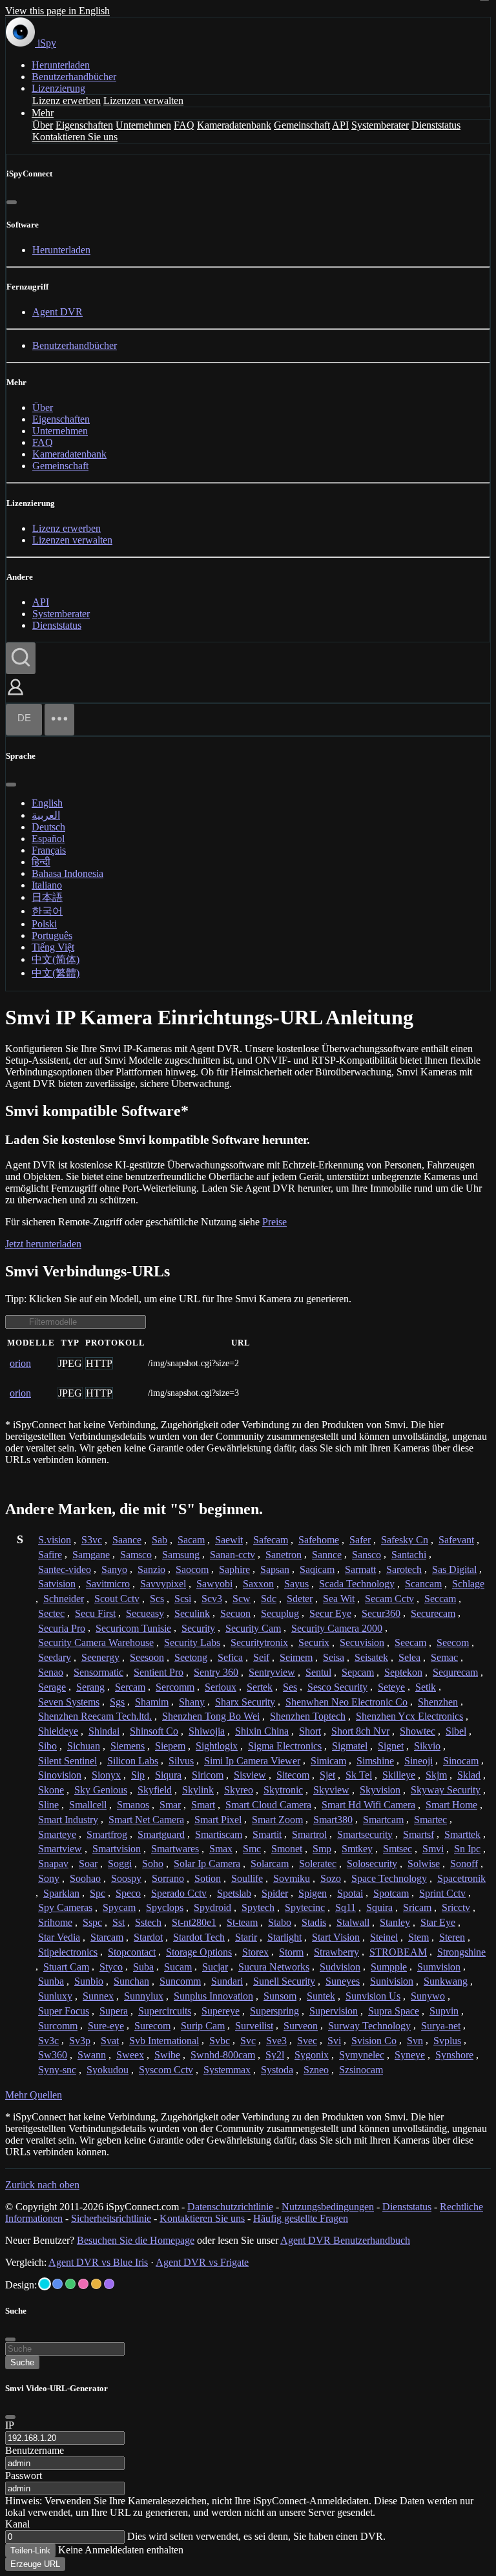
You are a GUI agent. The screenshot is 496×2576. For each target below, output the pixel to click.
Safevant (456, 1540)
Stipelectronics (68, 1952)
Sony (49, 1878)
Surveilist (254, 2026)
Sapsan (275, 1569)
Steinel (384, 1937)
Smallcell (88, 1805)
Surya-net (441, 2026)
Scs (157, 1599)
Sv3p (80, 2041)
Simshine (375, 1761)
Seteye (391, 1687)
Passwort (24, 2476)
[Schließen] (12, 202)
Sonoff (464, 1863)
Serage (52, 1687)
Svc (248, 2041)
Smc (252, 1849)
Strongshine (461, 1952)
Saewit (229, 1540)
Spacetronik (461, 1878)
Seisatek (371, 1657)
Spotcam (391, 1893)
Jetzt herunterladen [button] (43, 1244)
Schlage (468, 1584)
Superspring (274, 2011)
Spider (275, 1893)
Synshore (454, 2055)
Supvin (444, 2011)
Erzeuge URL (35, 2564)
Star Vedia (59, 1937)
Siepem (170, 1746)
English (47, 803)
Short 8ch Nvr (360, 1731)
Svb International (164, 2041)
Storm (291, 1952)
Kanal (17, 2524)
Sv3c (48, 2041)
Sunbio (89, 1981)
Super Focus (64, 2011)
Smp (322, 1849)
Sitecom (293, 1775)
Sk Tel (359, 1775)
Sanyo (114, 1569)
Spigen (313, 1893)
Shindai (104, 1731)
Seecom (453, 1642)
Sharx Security (245, 1702)
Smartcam (383, 1820)
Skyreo (239, 1790)
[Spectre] (45, 2284)
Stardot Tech (199, 1937)
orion (20, 1363)
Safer (360, 1540)
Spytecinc (305, 1907)
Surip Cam (203, 2026)
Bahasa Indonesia (67, 873)
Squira (379, 1907)
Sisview (250, 1775)
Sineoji (418, 1761)
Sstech (148, 1922)
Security (198, 1628)
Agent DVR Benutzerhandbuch (345, 2240)
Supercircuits (165, 2011)
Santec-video (65, 1569)
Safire (50, 1555)
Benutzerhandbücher (74, 77)
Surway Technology (369, 2026)
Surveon (301, 2026)
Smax (221, 1849)
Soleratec (318, 1863)
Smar (170, 1805)
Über (43, 125)
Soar (88, 1863)
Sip (138, 1775)
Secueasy (145, 1613)
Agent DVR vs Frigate (202, 2262)
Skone (51, 1790)
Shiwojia (207, 1731)
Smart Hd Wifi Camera (368, 1805)
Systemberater (380, 125)
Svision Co (374, 2041)
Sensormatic (98, 1672)
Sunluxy (55, 1996)
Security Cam (253, 1628)
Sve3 (276, 2041)
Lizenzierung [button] (58, 88)
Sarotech (404, 1569)
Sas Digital (454, 1569)
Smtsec (398, 1849)
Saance (127, 1540)
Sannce (327, 1555)
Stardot (148, 1937)
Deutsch (48, 827)
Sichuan (84, 1746)
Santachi (409, 1555)
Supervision (334, 2011)
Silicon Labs (133, 1761)
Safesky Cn (405, 1540)
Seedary (55, 1657)
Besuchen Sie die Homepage (136, 2240)
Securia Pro (62, 1628)
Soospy (126, 1878)
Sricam (417, 1907)
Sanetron (284, 1555)
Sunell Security (284, 1981)
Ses (290, 1687)
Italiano (47, 885)
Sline (48, 1805)
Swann (92, 2055)
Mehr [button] (43, 113)
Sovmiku (292, 1878)
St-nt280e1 (194, 1922)
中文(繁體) (56, 973)
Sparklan (61, 1893)
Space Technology (389, 1878)
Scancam (423, 1584)
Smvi (433, 1849)
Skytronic (283, 1790)
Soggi (120, 1863)
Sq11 (346, 1907)
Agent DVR (57, 312)
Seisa (334, 1657)
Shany (192, 1702)
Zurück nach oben (42, 2185)
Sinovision (60, 1775)
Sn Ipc (467, 1849)
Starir (246, 1937)
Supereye (221, 2011)
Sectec (51, 1613)
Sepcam (358, 1672)
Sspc (92, 1922)
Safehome (319, 1540)
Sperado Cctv (179, 1893)
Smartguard (161, 1834)
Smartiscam (219, 1834)
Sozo (331, 1878)
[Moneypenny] (83, 2284)
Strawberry (336, 1952)
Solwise (424, 1863)
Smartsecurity (365, 1834)
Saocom (192, 1569)
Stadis (314, 1922)
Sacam (191, 1540)
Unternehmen (143, 125)
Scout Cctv (117, 1599)
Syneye (410, 2055)
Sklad (469, 1775)
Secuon (235, 1613)
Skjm (436, 1775)
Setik (426, 1687)
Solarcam (270, 1863)
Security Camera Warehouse (96, 1642)
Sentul (318, 1672)
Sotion (208, 1878)
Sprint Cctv (442, 1893)
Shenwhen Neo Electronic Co (346, 1702)
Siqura (168, 1775)
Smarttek (462, 1834)
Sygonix (312, 2055)
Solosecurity (372, 1863)
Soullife (247, 1878)
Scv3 (212, 1599)
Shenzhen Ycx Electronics (409, 1716)
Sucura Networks (274, 1967)
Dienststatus (436, 125)
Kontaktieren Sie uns (75, 137)
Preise (274, 1222)
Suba (143, 1967)
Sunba (51, 1981)
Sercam (130, 1687)
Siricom (208, 1775)
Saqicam (317, 1569)
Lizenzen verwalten (143, 100)
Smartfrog (107, 1834)
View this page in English (57, 11)
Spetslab (234, 1893)
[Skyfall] (70, 2284)
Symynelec (362, 2055)
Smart (203, 1805)
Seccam (440, 1599)
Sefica (230, 1657)
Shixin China (262, 1731)
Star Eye (438, 1922)
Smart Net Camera (146, 1820)
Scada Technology (357, 1584)
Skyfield (155, 1790)
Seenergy (100, 1657)
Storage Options (199, 1952)
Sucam (178, 1967)
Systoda (277, 2070)
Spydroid (212, 1907)
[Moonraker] (57, 2284)
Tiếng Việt (53, 947)
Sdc (269, 1599)
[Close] (10, 2417)
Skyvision (380, 1790)
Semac (444, 1657)
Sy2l (275, 2055)
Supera (114, 2011)
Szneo (316, 2070)
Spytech (258, 1907)
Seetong (191, 1657)
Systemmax (227, 2070)
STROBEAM (398, 1952)
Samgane (91, 1555)
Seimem (296, 1657)
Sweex (130, 2055)
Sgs (117, 1702)
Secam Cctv (389, 1599)
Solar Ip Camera (207, 1863)
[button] (15, 696)
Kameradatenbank (234, 125)
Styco (111, 1967)
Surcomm (58, 2026)
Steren (452, 1937)
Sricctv (456, 1907)
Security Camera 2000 (337, 1628)
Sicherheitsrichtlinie (111, 2218)
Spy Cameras (65, 1907)
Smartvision (117, 1849)
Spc (98, 1893)
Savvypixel (163, 1584)
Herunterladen (61, 65)
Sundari (227, 1981)
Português (52, 935)
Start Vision (336, 1937)
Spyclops (165, 1907)
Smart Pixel (218, 1820)
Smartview (60, 1849)
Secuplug (280, 1613)
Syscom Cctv (166, 2070)
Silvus (181, 1761)
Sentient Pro (159, 1672)
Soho (153, 1863)
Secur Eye (330, 1613)
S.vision (55, 1540)
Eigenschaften (84, 125)
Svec (307, 2041)
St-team (242, 1922)
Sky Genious (101, 1790)
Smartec (430, 1820)
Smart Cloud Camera (268, 1805)
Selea (409, 1657)
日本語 (47, 897)
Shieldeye (58, 1731)
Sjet (327, 1775)
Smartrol (309, 1834)
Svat (110, 2041)
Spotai (350, 1893)
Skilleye (399, 1775)
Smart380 (333, 1820)
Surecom (152, 2026)
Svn (415, 2041)
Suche (22, 2362)
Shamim (152, 1702)
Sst (119, 1922)
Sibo (47, 1746)
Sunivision (392, 1981)
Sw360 (53, 2055)
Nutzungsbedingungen (328, 2207)
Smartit (267, 1834)
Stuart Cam (66, 1967)
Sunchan (131, 1981)
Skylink (198, 1790)
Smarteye (57, 1834)
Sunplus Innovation (213, 1996)
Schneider (64, 1599)
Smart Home (451, 1805)
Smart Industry (68, 1820)
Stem (418, 1937)
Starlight (284, 1937)
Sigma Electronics (285, 1746)
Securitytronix (259, 1642)
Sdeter (300, 1599)
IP (10, 2425)
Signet (391, 1746)
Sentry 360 (216, 1672)
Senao (51, 1672)
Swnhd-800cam (223, 2055)
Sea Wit (339, 1599)
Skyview (331, 1790)
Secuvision (362, 1642)
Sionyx (106, 1775)
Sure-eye (106, 2026)
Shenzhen (438, 1702)
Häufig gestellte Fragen (301, 2218)
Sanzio (151, 1569)
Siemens (128, 1746)
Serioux (221, 1687)
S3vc (92, 1540)
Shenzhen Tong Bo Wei (211, 1716)
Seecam (410, 1642)
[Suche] (21, 658)
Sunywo (428, 1996)
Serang (90, 1687)
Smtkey (357, 1849)
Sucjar (215, 1967)
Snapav (53, 1863)
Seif (261, 1657)
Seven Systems (69, 1702)
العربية (46, 815)
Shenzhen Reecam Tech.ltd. (95, 1716)
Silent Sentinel (67, 1761)
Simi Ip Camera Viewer (252, 1761)
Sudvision (340, 1967)
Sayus (296, 1584)
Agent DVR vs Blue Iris (98, 2262)
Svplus (447, 2041)
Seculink (192, 1613)
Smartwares (175, 1849)
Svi (334, 2041)
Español (48, 839)
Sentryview (272, 1672)
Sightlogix (217, 1746)
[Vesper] (109, 2284)
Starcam (107, 1937)
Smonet (287, 1849)
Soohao (85, 1878)
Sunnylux (144, 1996)
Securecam (433, 1613)
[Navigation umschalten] (59, 720)
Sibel (456, 1731)
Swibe (167, 2055)
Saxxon (258, 1584)
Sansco (367, 1555)
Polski (44, 924)
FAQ (184, 125)
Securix (314, 1642)
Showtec (418, 1731)
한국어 (47, 911)
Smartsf (418, 1834)
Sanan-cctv (232, 1555)
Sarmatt (360, 1569)
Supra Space (394, 2011)
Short (310, 1731)
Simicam (328, 1761)
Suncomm (180, 1981)
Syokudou (108, 2070)
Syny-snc (57, 2070)
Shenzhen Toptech (308, 1716)
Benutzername (35, 2450)
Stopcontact (132, 1952)
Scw (242, 1599)
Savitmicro (108, 1584)
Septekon (403, 1672)
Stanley (395, 1922)
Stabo (280, 1922)
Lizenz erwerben (67, 100)
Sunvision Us (373, 1996)
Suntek (321, 1996)
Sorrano (168, 1878)
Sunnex (98, 1996)
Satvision (57, 1584)
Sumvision (439, 1967)
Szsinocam (361, 2070)
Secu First (95, 1613)
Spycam (119, 1907)
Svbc (220, 2041)
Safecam (271, 1540)
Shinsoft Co (154, 1731)
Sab (160, 1540)
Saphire (234, 1569)
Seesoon (147, 1657)
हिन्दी (41, 862)
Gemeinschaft (302, 125)
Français (49, 850)
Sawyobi (214, 1584)
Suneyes (343, 1981)
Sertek (260, 1687)
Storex (255, 1952)
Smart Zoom (277, 1820)
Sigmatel (350, 1746)
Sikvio (427, 1746)
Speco (128, 1893)
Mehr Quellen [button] (34, 2095)
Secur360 (381, 1613)
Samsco (136, 1555)
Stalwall (353, 1922)
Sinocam (461, 1761)
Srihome (55, 1922)
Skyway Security (446, 1790)
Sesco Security (337, 1687)
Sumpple (389, 1967)
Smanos (133, 1805)
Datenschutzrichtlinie (230, 2207)
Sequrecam (455, 1672)
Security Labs (192, 1642)
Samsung (181, 1555)
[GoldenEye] (96, 2284)
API (340, 125)
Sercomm (175, 1687)
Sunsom (280, 1996)
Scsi (183, 1599)
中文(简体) (56, 959)
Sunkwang (446, 1981)
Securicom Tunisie (133, 1628)
